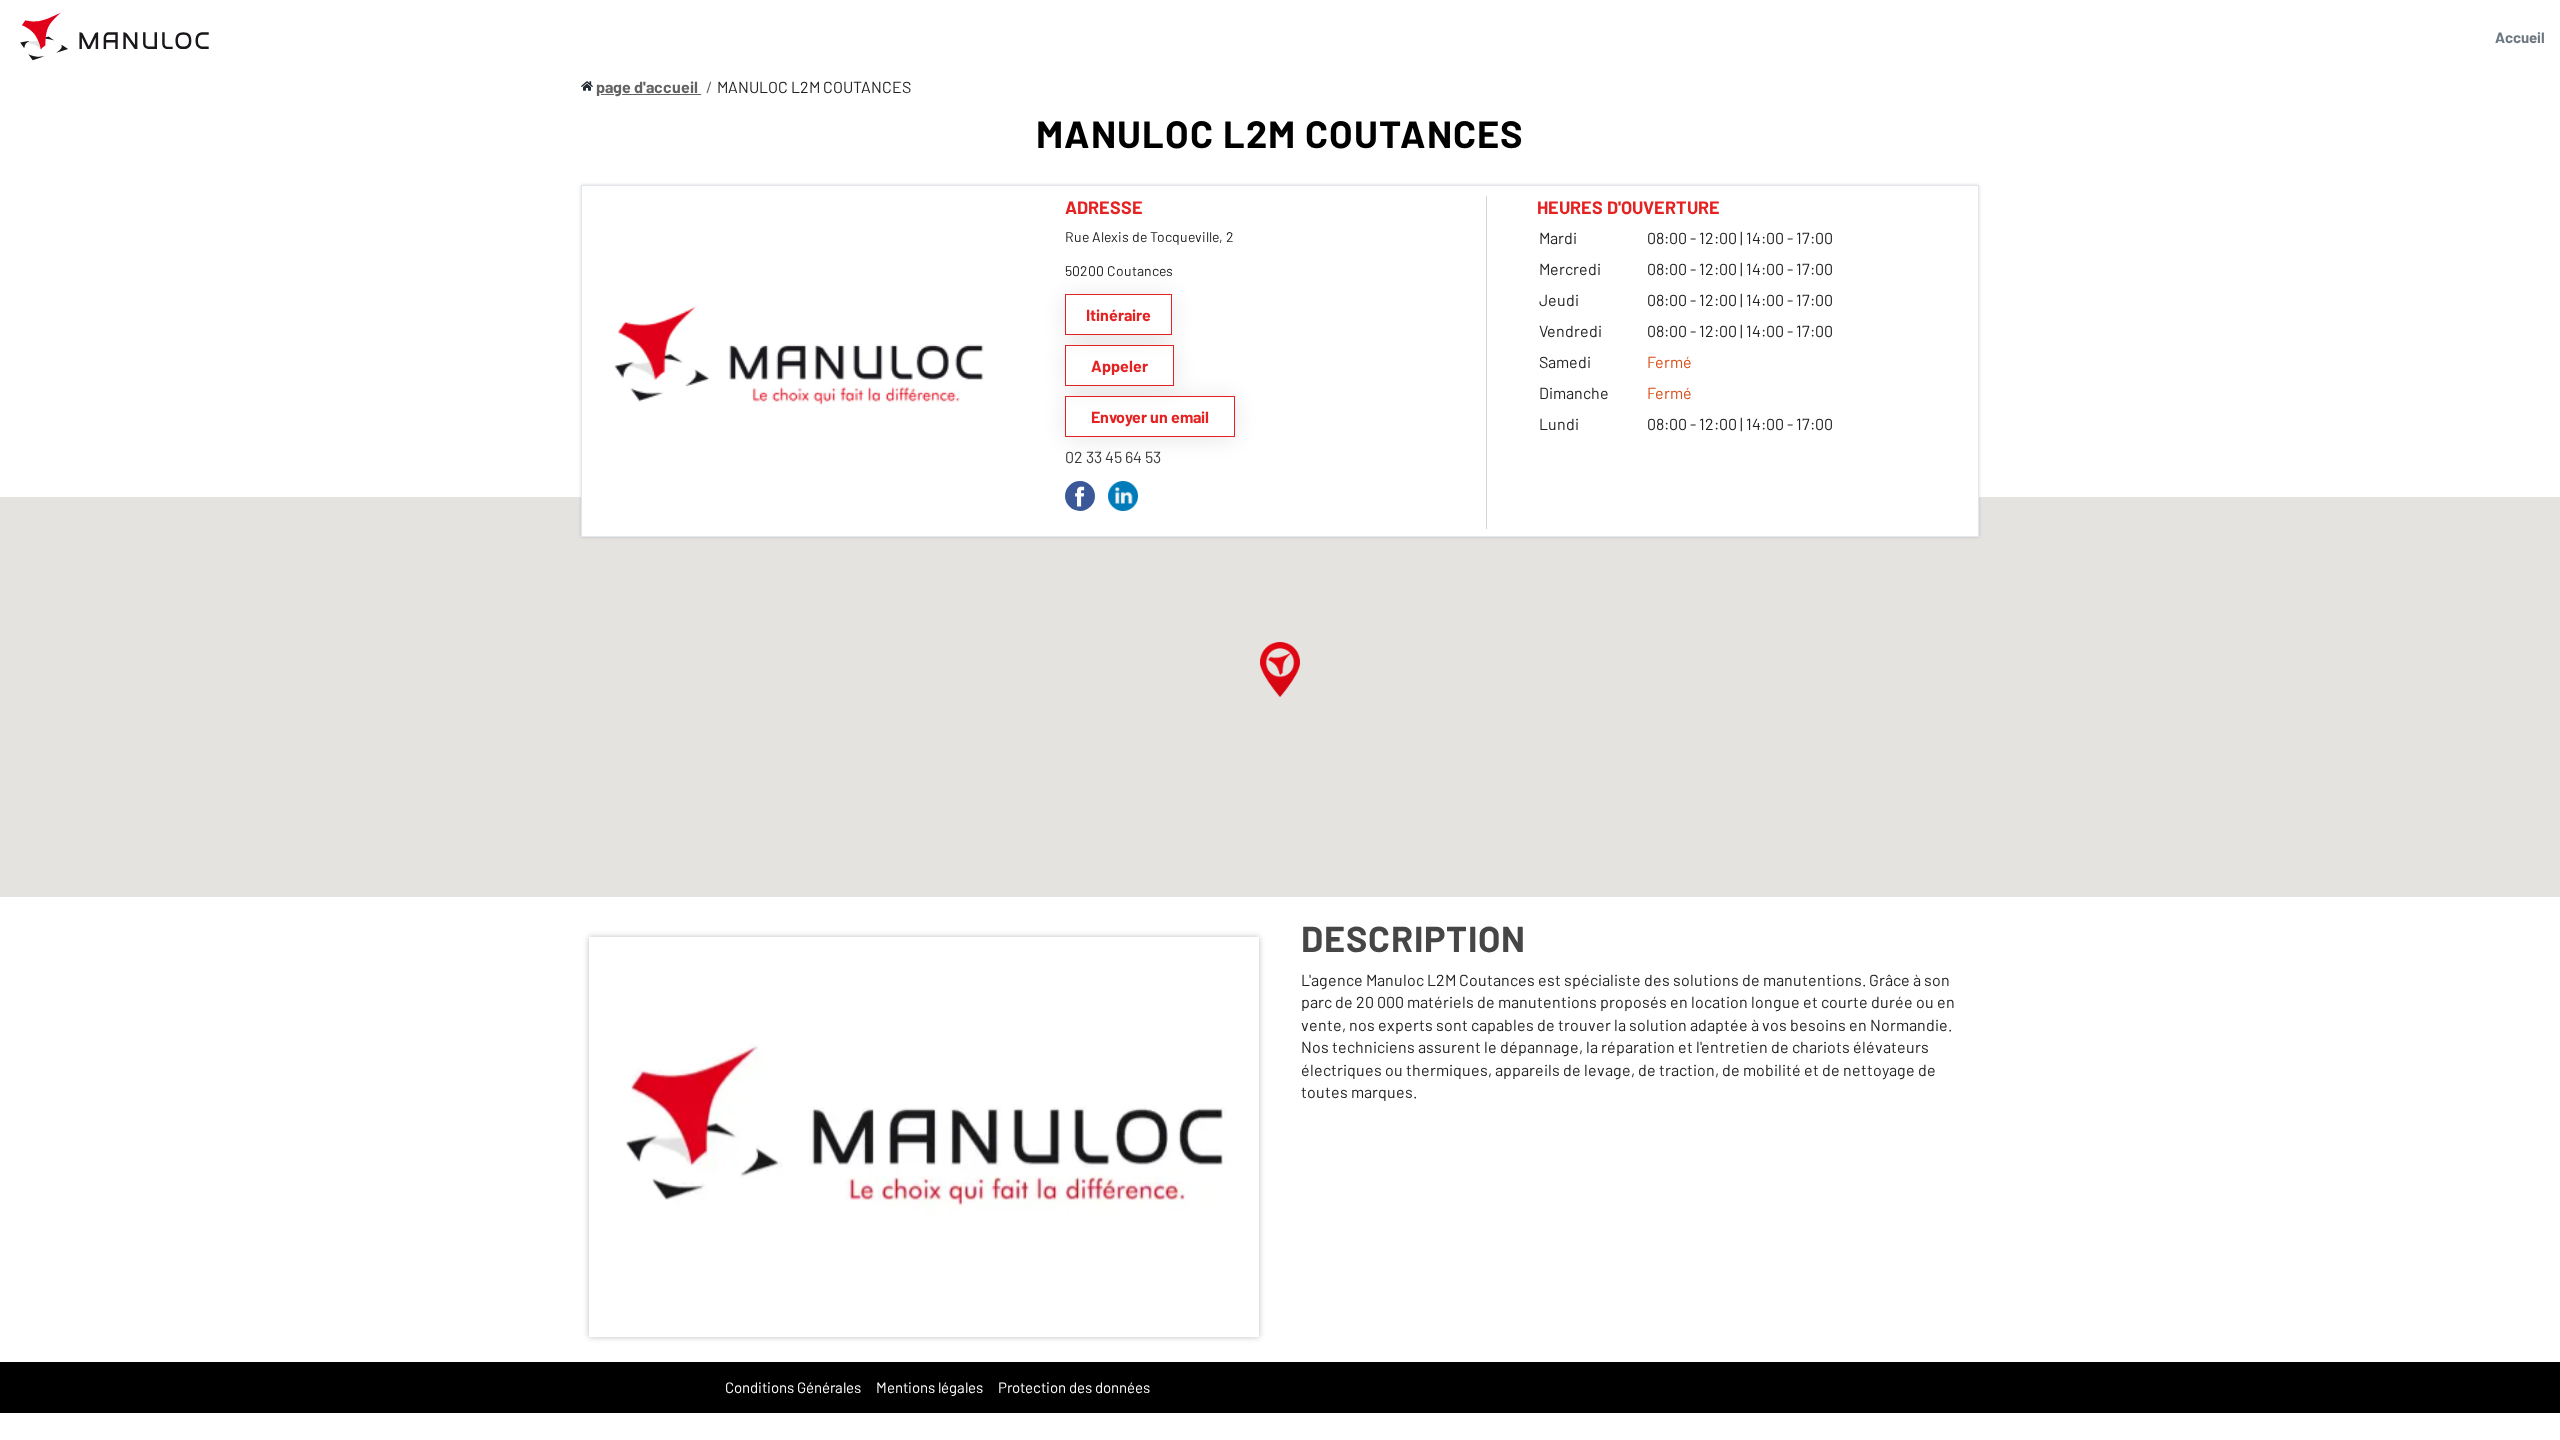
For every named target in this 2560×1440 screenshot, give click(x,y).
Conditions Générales (793, 1387)
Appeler (1119, 365)
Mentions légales (929, 1387)
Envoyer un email (1150, 416)
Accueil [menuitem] (2520, 37)
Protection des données (1074, 1387)
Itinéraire (1118, 314)
